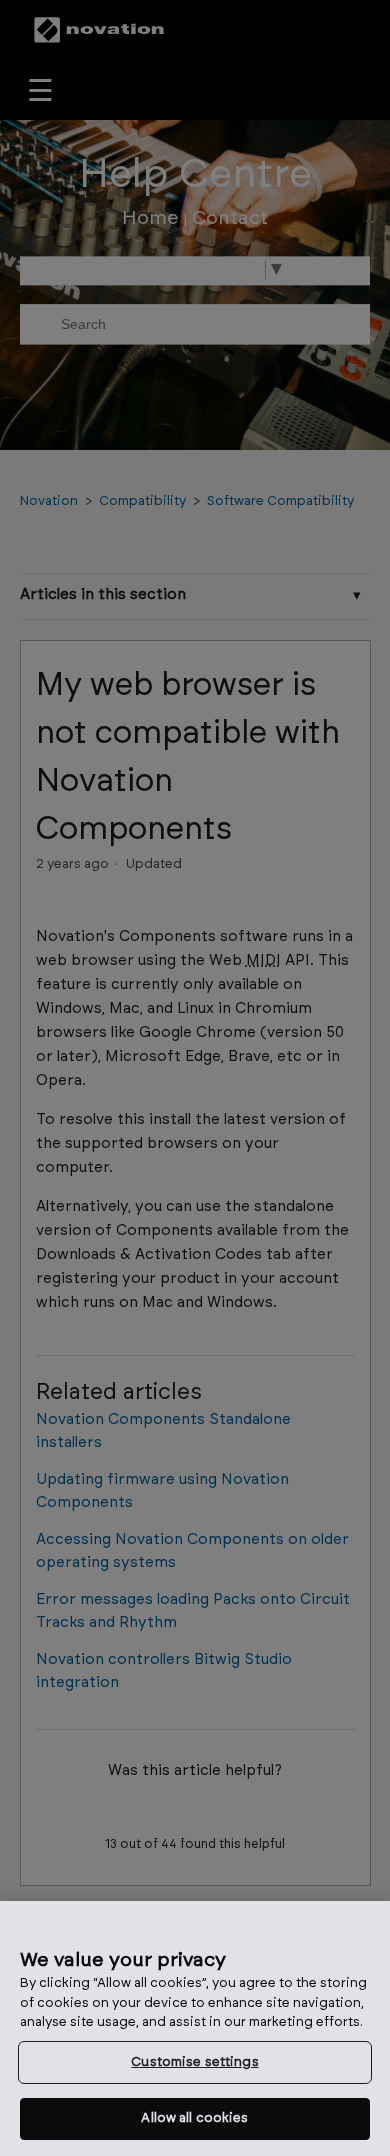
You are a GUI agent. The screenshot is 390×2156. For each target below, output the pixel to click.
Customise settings (194, 2062)
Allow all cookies (194, 2118)
